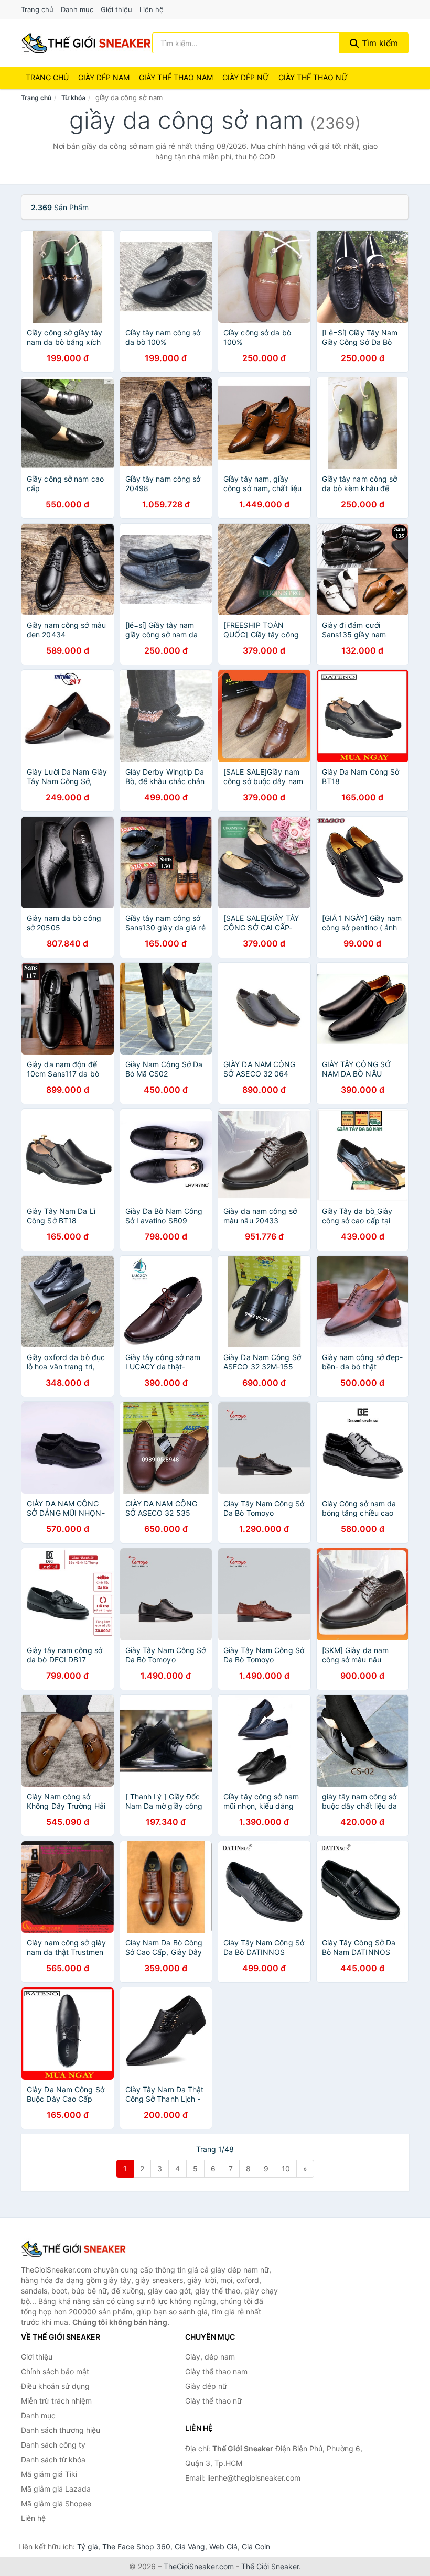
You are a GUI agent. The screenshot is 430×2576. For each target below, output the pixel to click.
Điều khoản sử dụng (55, 2386)
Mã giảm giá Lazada (56, 2489)
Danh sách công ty (53, 2445)
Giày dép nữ (206, 2386)
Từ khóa (73, 98)
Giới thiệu (116, 9)
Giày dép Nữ (246, 77)
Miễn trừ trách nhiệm (56, 2401)
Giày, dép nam (210, 2357)
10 (286, 2169)
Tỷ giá (88, 2546)
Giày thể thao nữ (213, 2401)
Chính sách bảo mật (55, 2371)
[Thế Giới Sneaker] (73, 2249)
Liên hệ (152, 9)
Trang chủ (37, 9)
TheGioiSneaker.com (199, 2566)
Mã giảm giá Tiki (49, 2474)
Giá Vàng (190, 2546)
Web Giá (223, 2546)
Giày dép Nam (104, 77)
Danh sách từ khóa (53, 2459)
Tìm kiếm (379, 43)
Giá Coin (256, 2546)
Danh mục (77, 9)
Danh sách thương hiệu (61, 2430)
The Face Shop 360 (136, 2546)
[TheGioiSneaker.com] (86, 43)
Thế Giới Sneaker (270, 2566)
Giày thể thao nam (216, 2371)
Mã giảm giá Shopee (56, 2503)
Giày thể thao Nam (176, 77)
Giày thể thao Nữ (313, 77)
